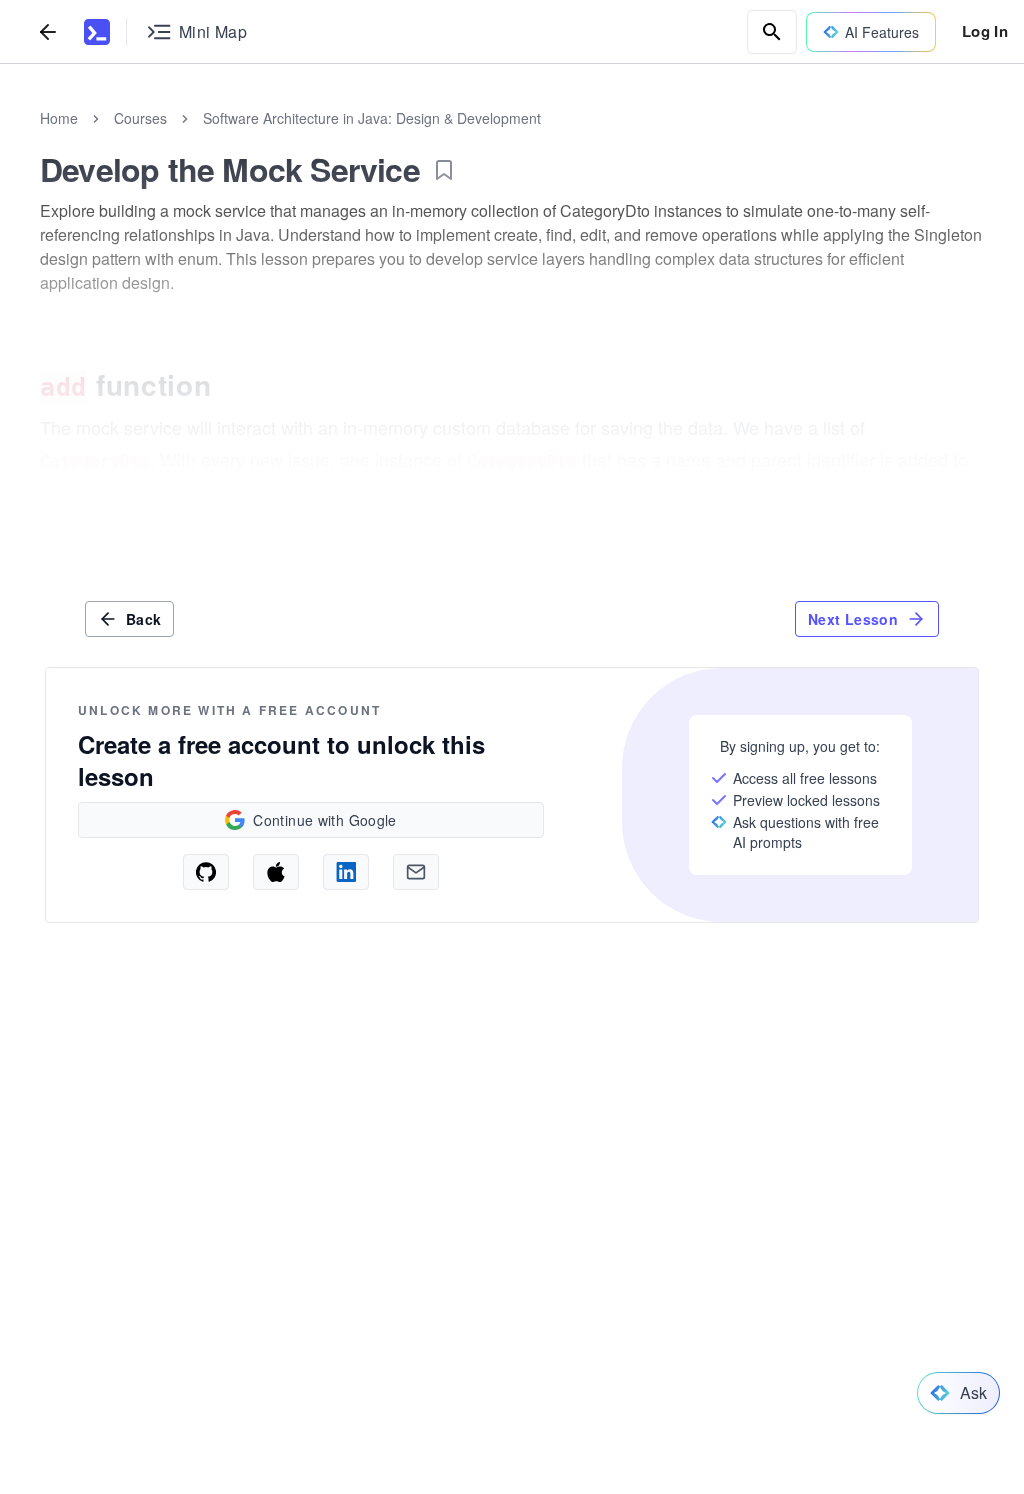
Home (59, 118)
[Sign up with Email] (416, 872)
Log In (985, 31)
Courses (140, 118)
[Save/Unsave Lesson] (444, 170)
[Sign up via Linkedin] (346, 872)
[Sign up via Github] (206, 872)
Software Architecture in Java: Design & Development (372, 118)
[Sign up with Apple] (276, 872)
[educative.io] (97, 32)
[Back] (48, 31)
